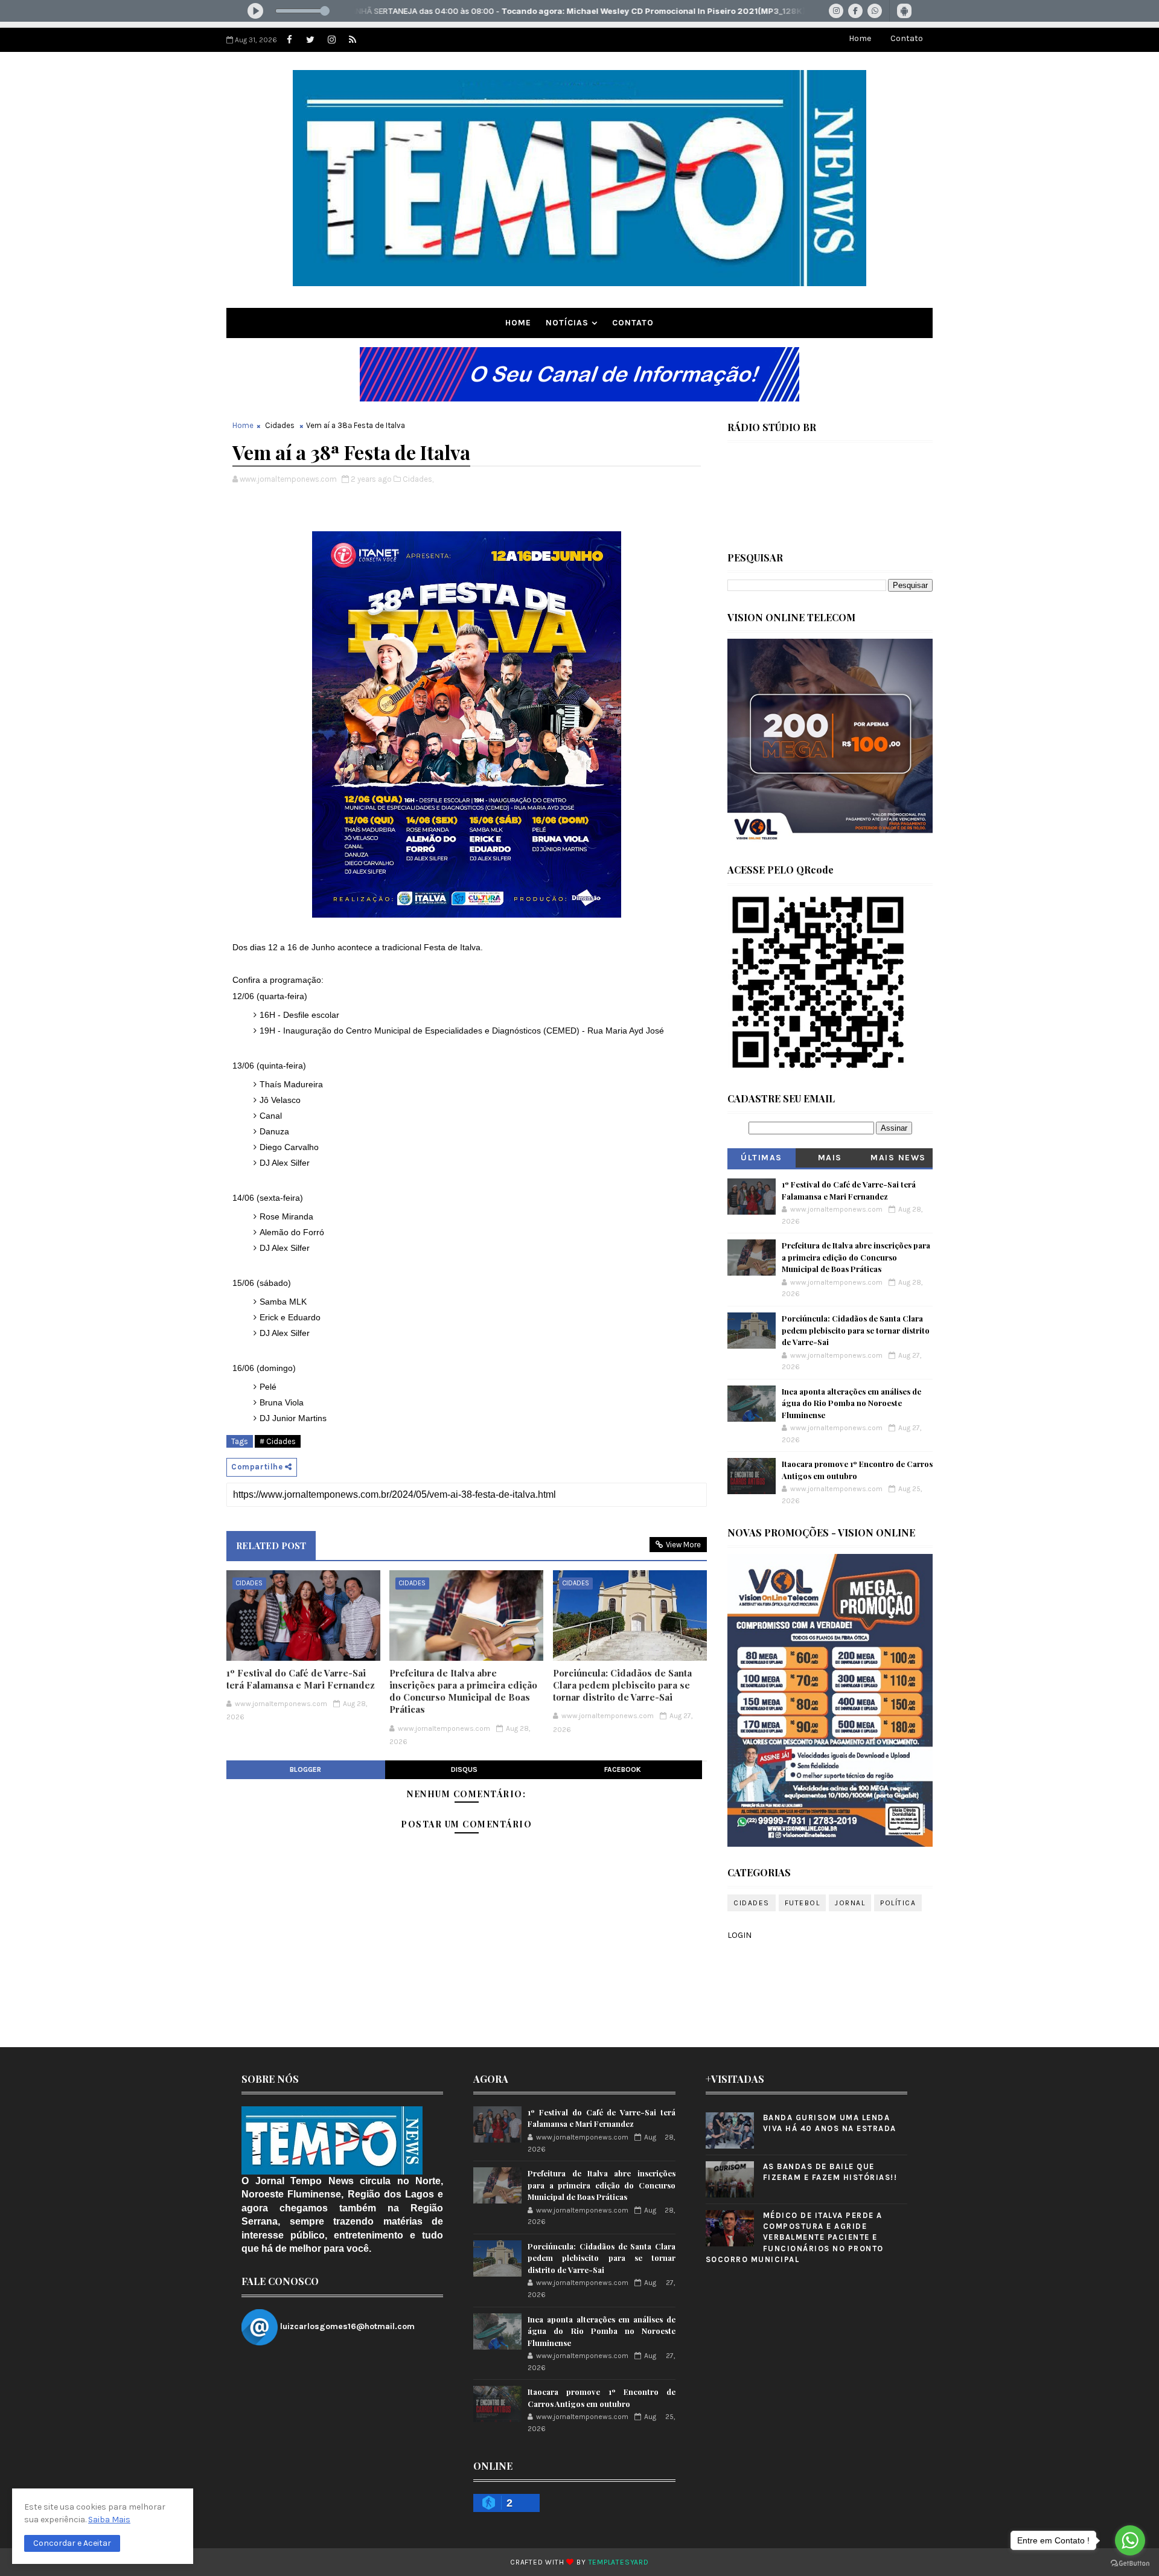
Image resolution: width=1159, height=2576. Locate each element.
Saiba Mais (109, 2520)
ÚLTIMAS (761, 1158)
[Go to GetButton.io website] (1130, 2564)
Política (898, 1903)
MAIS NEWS (898, 1158)
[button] (72, 2543)
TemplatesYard (619, 2562)
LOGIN (739, 1935)
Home (860, 38)
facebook (623, 1769)
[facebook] (289, 40)
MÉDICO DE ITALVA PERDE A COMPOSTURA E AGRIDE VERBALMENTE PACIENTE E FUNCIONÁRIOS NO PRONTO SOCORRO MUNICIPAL (795, 2237)
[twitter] (310, 40)
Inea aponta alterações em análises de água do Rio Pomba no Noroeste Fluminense (851, 1403)
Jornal (850, 1903)
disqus (464, 1769)
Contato (907, 38)
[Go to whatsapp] (1130, 2540)
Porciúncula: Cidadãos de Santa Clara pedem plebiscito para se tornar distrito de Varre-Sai (622, 1685)
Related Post (271, 1545)
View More (683, 1545)
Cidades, (418, 479)
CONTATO (633, 323)
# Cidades (278, 1441)
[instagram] (331, 40)
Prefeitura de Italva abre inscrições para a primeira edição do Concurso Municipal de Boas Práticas (463, 1691)
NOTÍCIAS (567, 323)
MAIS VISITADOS (830, 1160)
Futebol (803, 1903)
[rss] (353, 40)
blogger (305, 1769)
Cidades (280, 425)
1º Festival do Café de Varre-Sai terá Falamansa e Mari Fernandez (301, 1679)
